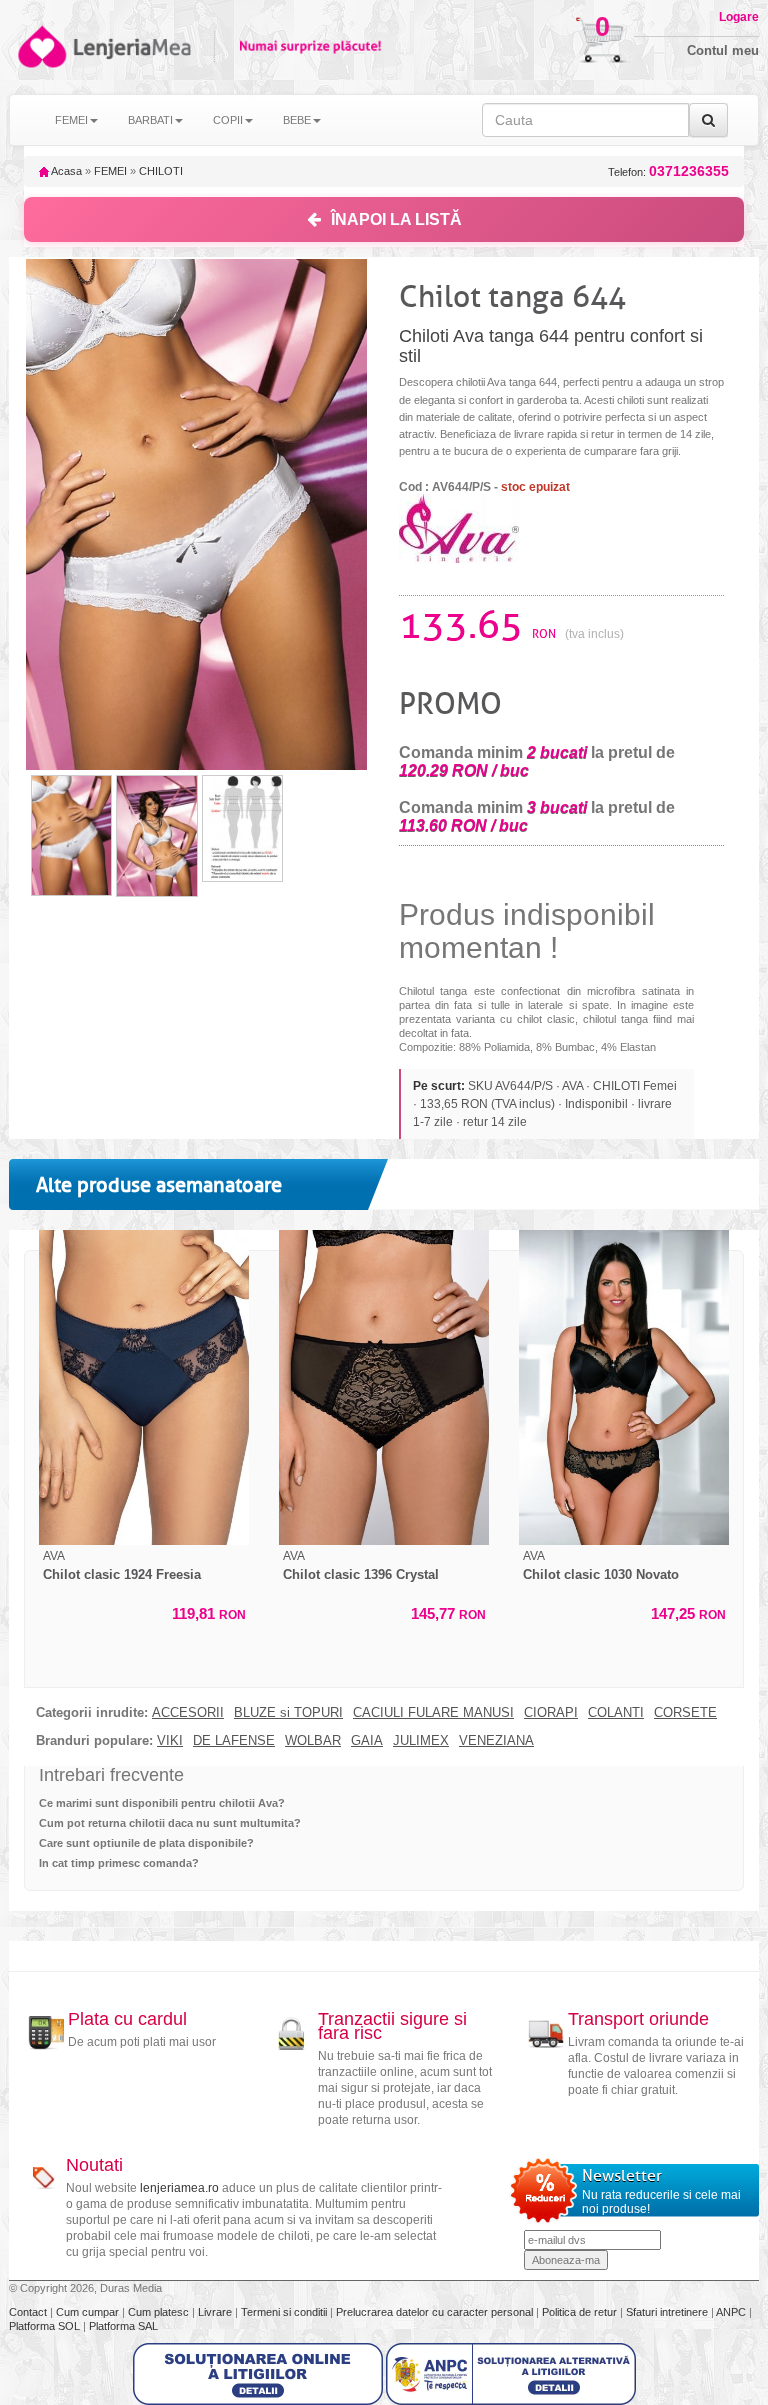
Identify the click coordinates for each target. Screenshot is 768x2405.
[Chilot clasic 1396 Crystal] (384, 1387)
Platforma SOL (44, 2326)
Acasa (65, 171)
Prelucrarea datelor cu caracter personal (436, 2312)
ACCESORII (188, 1713)
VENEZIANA (496, 1741)
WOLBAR (313, 1741)
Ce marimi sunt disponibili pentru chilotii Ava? (162, 1803)
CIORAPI (551, 1713)
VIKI (170, 1741)
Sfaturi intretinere (668, 2312)
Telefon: (668, 171)
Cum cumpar (89, 2312)
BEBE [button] (297, 120)
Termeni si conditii (285, 2312)
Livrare (216, 2312)
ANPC (731, 2312)
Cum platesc (160, 2312)
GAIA (367, 1741)
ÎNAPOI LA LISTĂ (396, 219)
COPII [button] (228, 120)
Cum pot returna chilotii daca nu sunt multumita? (170, 1823)
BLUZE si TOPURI (288, 1713)
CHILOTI (161, 171)
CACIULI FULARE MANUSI (433, 1713)
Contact (29, 2312)
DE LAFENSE (234, 1741)
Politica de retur (581, 2312)
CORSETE (685, 1713)
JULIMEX (421, 1741)
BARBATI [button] (150, 120)
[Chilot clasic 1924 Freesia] (144, 1387)
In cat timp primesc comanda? (119, 1863)
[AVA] (459, 527)
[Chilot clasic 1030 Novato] (624, 1387)
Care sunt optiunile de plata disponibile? (146, 1843)
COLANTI (616, 1713)
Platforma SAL (123, 2326)
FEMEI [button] (71, 120)
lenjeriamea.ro (179, 2188)
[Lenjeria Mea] (40, 46)
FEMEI (110, 171)
